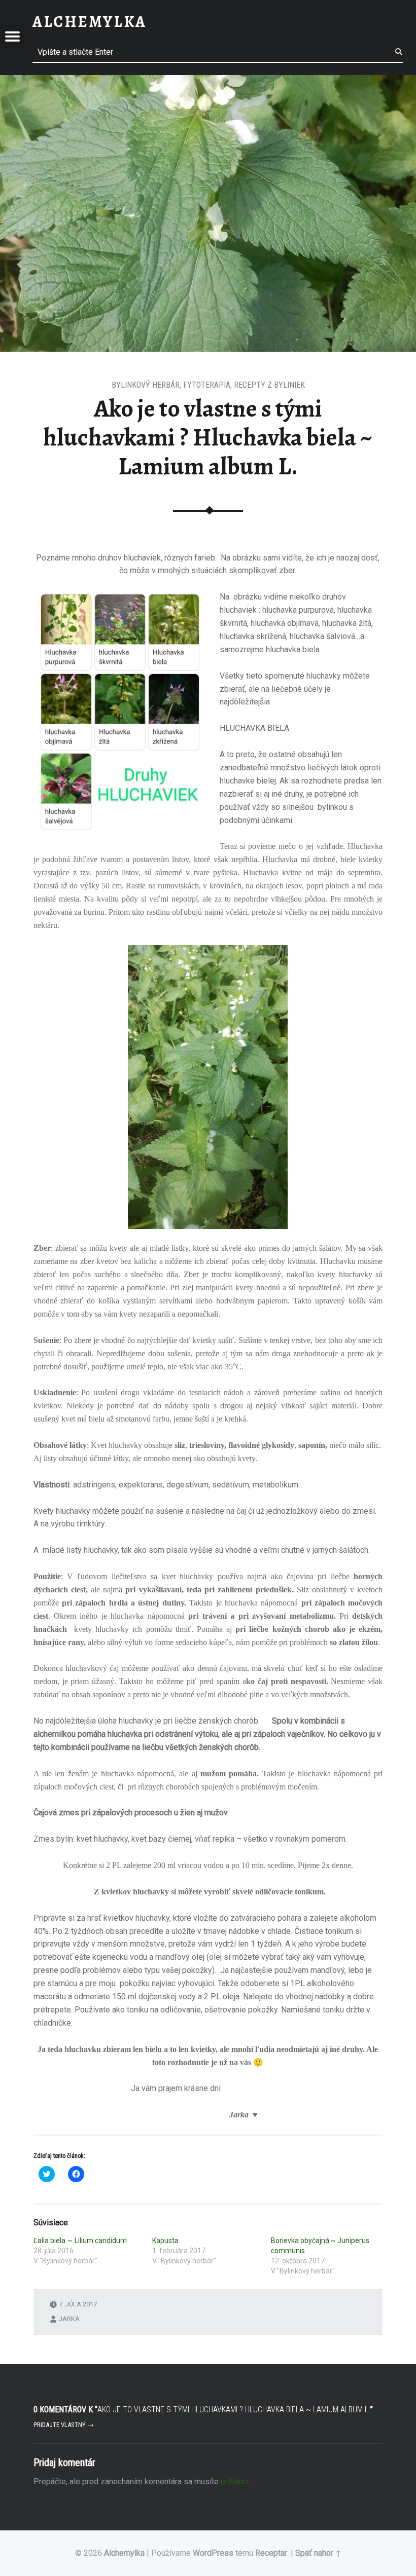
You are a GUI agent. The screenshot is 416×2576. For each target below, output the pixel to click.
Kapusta (165, 2241)
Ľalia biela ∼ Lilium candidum (80, 2241)
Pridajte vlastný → (64, 2425)
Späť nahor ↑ (318, 2553)
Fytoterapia (207, 385)
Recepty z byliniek (269, 385)
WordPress (213, 2553)
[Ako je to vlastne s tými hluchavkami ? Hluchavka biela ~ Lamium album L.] (208, 81)
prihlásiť (235, 2481)
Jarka (69, 2319)
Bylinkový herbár (146, 385)
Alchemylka (124, 2553)
